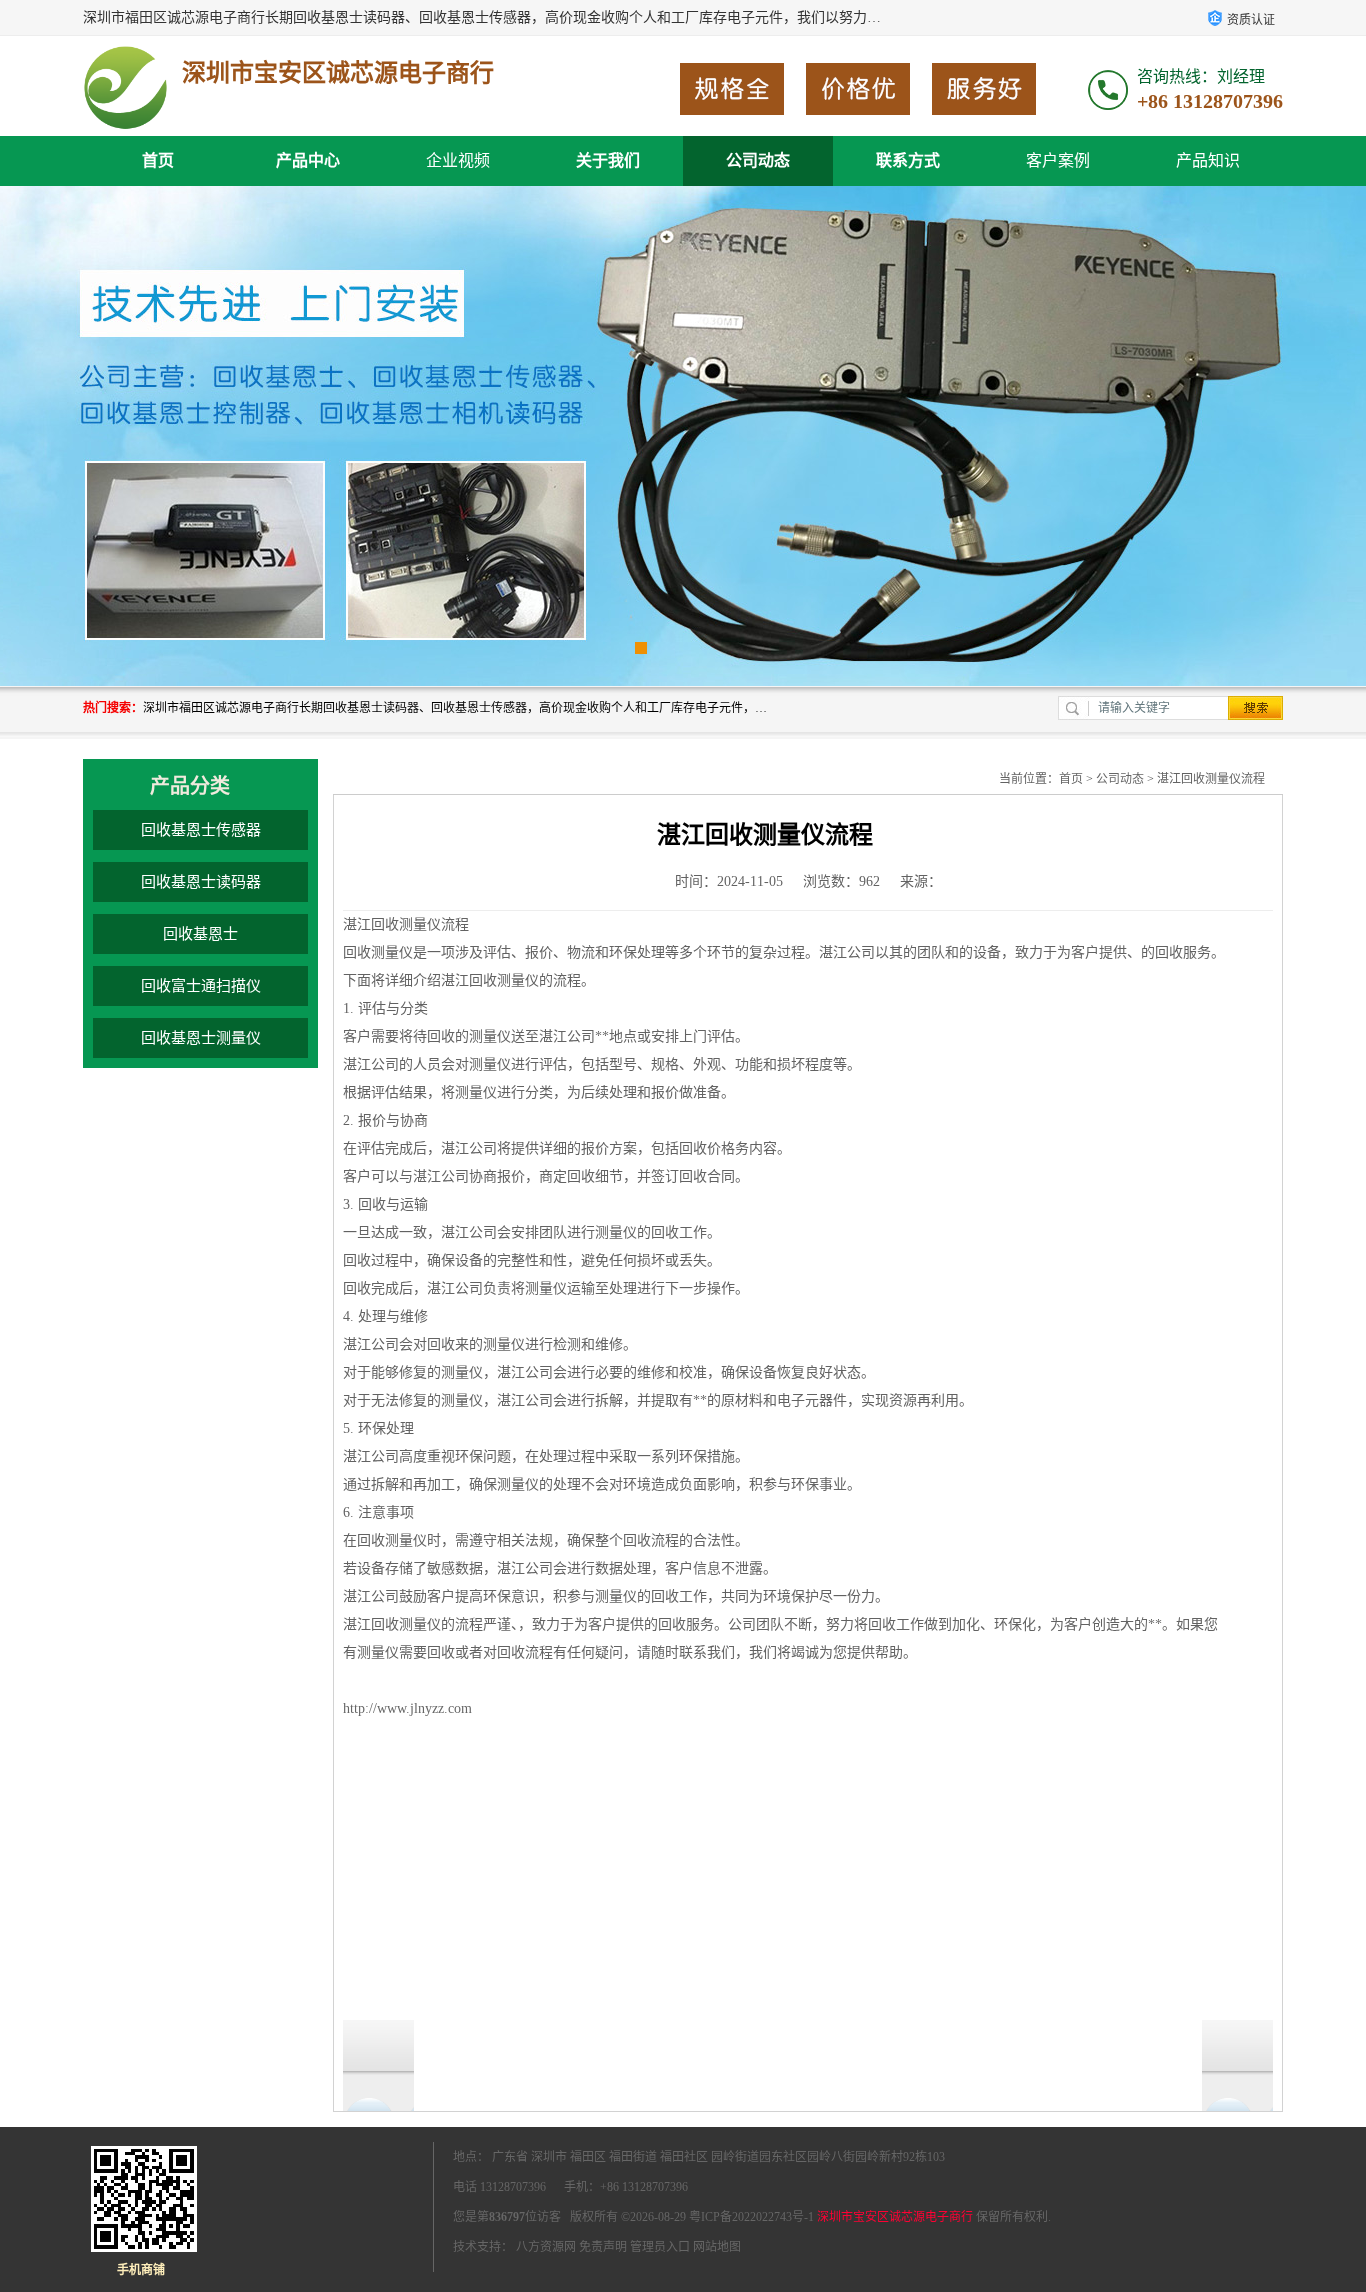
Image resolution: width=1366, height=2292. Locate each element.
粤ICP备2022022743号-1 (751, 2217)
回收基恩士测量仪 (201, 1038)
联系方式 (908, 160)
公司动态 (758, 160)
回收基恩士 (200, 934)
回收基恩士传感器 (201, 830)
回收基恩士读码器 (201, 882)
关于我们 (608, 160)
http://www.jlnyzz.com (407, 1708)
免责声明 (603, 2247)
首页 (158, 160)
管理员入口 (660, 2247)
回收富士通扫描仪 (201, 986)
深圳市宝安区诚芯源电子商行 (895, 2217)
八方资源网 (546, 2247)
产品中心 (308, 160)
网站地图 (717, 2247)
